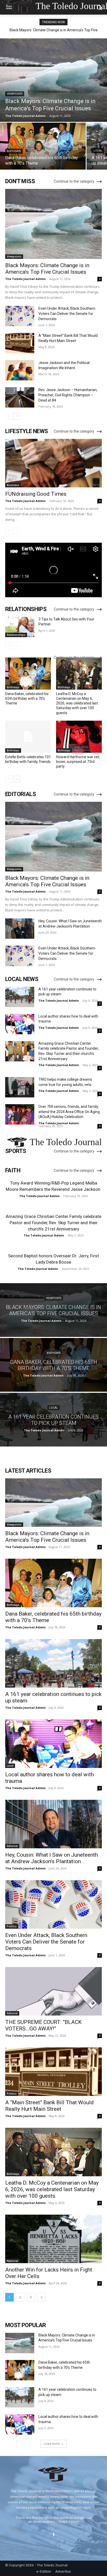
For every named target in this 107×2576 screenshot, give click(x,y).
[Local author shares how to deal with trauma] (20, 1024)
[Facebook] (53, 2535)
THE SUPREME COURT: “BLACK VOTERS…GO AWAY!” (43, 2025)
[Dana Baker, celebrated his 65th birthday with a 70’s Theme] (43, 146)
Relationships (16, 635)
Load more (52, 2444)
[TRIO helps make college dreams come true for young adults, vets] (20, 1087)
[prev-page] (8, 416)
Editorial (12, 1846)
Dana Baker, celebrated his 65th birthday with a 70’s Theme (27, 698)
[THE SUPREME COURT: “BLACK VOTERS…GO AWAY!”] (53, 1991)
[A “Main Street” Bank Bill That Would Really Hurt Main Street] (20, 343)
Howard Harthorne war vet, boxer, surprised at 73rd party (78, 762)
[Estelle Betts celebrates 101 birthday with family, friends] (28, 737)
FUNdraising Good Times (36, 494)
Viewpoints (15, 94)
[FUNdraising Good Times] (53, 463)
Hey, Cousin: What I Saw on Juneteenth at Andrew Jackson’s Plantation (52, 1858)
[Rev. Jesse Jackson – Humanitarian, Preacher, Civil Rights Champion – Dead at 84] (20, 397)
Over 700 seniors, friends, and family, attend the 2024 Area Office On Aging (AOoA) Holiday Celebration (69, 1112)
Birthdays (14, 151)
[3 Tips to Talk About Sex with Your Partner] (20, 627)
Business (13, 485)
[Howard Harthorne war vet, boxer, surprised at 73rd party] (79, 737)
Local (98, 151)
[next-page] (17, 416)
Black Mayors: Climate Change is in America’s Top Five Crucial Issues (47, 269)
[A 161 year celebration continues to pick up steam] (20, 997)
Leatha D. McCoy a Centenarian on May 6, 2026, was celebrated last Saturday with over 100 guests (77, 703)
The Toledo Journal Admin (25, 279)
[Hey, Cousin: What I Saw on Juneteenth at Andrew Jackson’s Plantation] (20, 929)
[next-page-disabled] (17, 531)
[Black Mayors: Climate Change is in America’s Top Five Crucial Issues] (53, 80)
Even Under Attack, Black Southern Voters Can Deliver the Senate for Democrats (67, 314)
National (12, 2261)
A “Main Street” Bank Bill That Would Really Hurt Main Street (49, 2106)
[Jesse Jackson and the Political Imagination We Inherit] (20, 370)
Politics (12, 1926)
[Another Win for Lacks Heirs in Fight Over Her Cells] (53, 2239)
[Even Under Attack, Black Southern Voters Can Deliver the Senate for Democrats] (20, 316)
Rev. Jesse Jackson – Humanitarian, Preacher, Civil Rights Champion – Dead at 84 (68, 395)
